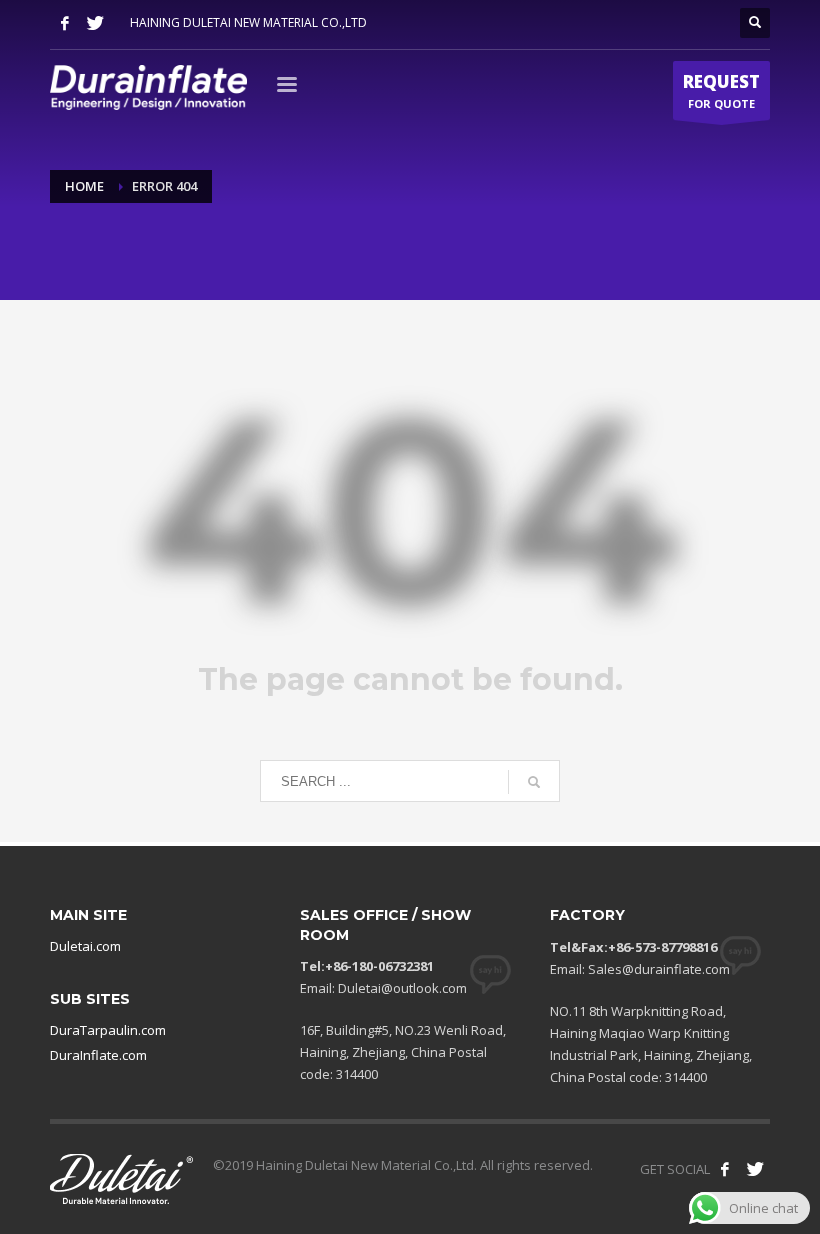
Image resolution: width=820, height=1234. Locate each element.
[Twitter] (95, 23)
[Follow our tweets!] (755, 1169)
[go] (534, 782)
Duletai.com (85, 946)
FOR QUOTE (721, 90)
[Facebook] (65, 23)
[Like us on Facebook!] (725, 1169)
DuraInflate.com (98, 1055)
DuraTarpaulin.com (108, 1030)
